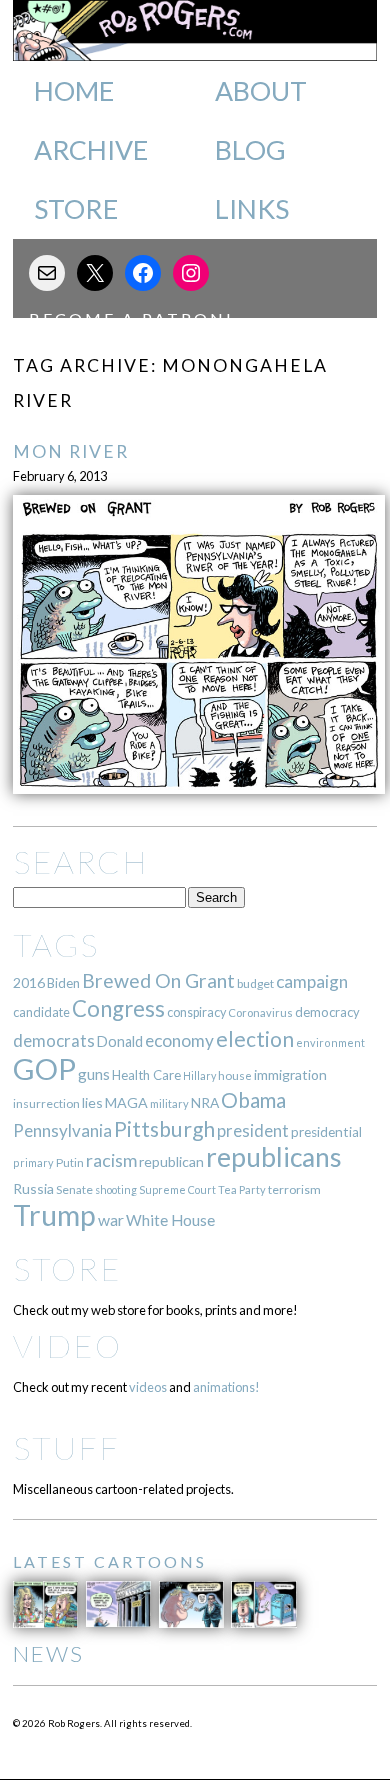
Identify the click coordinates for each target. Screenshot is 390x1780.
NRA (205, 1102)
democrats (54, 1040)
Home (74, 91)
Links (252, 209)
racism (111, 1160)
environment (330, 1042)
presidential (326, 1132)
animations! (226, 1387)
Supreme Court (177, 1189)
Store (76, 209)
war (111, 1219)
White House (170, 1220)
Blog (250, 150)
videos (148, 1387)
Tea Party (242, 1189)
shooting (116, 1189)
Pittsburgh (164, 1129)
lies (92, 1102)
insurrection (46, 1103)
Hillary (199, 1075)
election (255, 1038)
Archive (91, 150)
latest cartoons (110, 1561)
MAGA (126, 1102)
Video (67, 1345)
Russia (33, 1188)
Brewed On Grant (158, 980)
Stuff (66, 1447)
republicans (274, 1157)
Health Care (146, 1075)
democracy (327, 1012)
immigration (290, 1074)
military (169, 1103)
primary (33, 1162)
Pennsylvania (62, 1130)
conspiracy (196, 1012)
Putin (70, 1162)
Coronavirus (260, 1012)
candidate (41, 1012)
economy (179, 1040)
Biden (63, 983)
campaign (312, 981)
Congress (118, 1008)
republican (171, 1161)
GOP (44, 1068)
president (253, 1131)
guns (94, 1074)
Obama (253, 1100)
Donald (120, 1041)
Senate (74, 1189)
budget (255, 983)
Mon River (71, 451)
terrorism (294, 1189)
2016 (29, 982)
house (235, 1075)
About (261, 91)
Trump (54, 1215)
